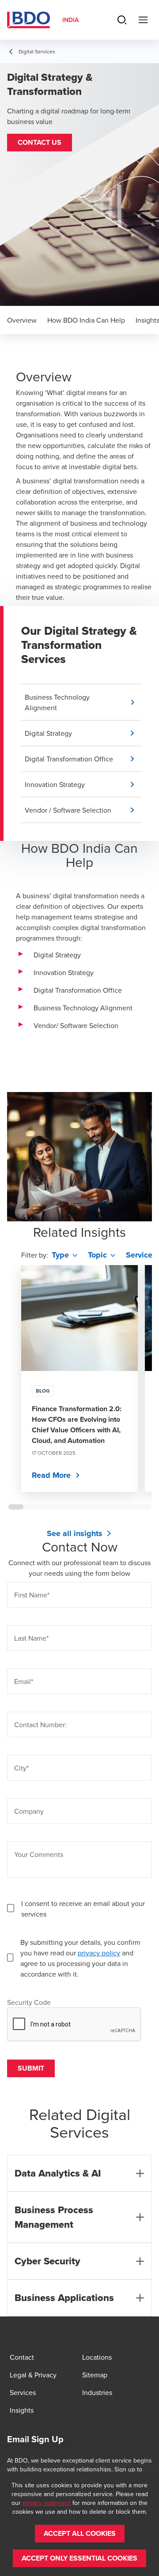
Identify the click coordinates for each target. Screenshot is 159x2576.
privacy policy (99, 1953)
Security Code (29, 2002)
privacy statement (47, 2503)
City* (21, 1768)
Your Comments (39, 1854)
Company (29, 1811)
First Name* (32, 1595)
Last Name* (31, 1638)
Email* (24, 1681)
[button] (40, 143)
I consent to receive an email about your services (83, 1909)
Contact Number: (40, 1725)
